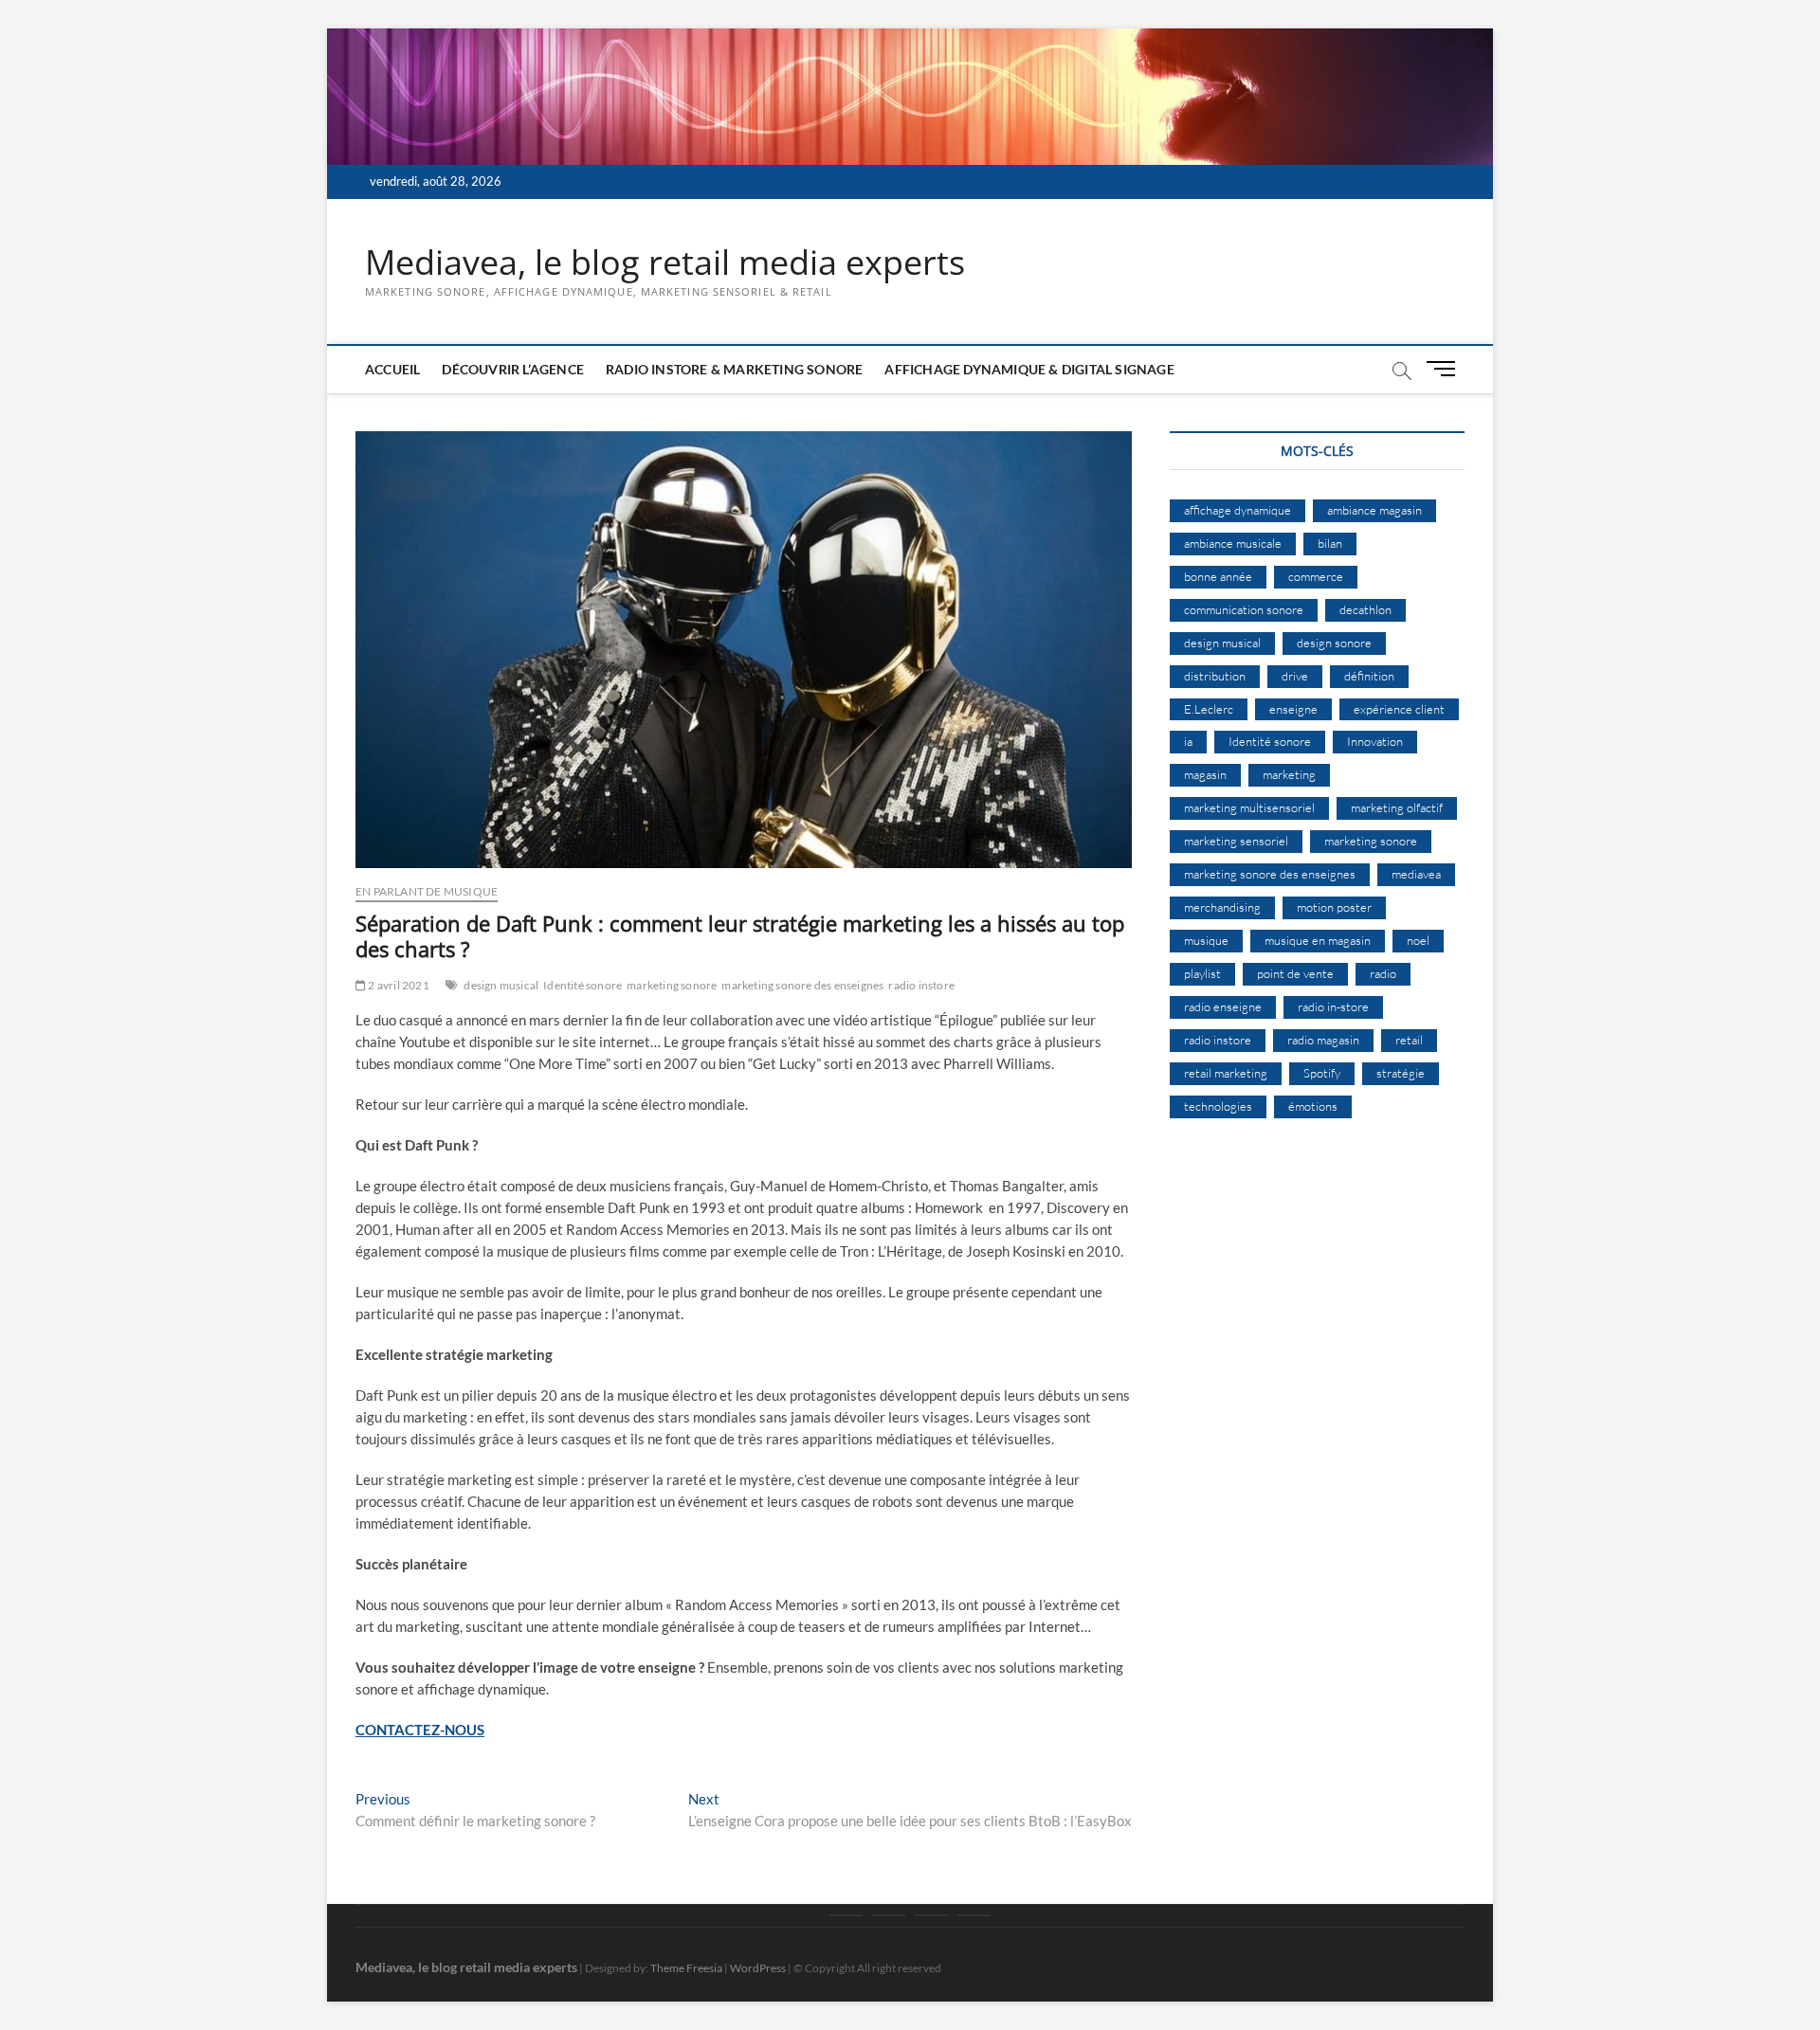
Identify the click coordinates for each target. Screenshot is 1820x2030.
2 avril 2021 (398, 985)
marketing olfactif (1397, 807)
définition (1369, 676)
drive (1295, 676)
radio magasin (1323, 1040)
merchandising (1222, 907)
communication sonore (1244, 609)
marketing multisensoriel (1249, 807)
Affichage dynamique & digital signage (1029, 369)
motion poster (1334, 907)
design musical (501, 985)
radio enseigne (1223, 1006)
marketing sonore (672, 985)
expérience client (1399, 709)
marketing (1289, 774)
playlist (1202, 973)
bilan (1330, 543)
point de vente (1295, 973)
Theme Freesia (686, 1968)
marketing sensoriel (1236, 841)
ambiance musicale (1233, 543)
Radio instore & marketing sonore (734, 369)
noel (1418, 940)
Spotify (1322, 1073)
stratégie (1401, 1073)
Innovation (1375, 741)
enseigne (1293, 709)
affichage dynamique (1238, 510)
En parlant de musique (427, 891)
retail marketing (1226, 1073)
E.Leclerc (1209, 709)
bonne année (1218, 576)
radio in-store (1333, 1006)
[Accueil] (846, 1915)
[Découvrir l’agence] (889, 1915)
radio (1383, 973)
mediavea (1416, 874)
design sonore (1334, 643)
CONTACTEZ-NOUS (420, 1730)
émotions (1313, 1106)
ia (1188, 741)
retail (1409, 1040)
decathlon (1365, 609)
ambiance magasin (1374, 510)
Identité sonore (582, 985)
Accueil (392, 369)
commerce (1316, 576)
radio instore (921, 985)
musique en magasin (1318, 940)
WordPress (758, 1968)
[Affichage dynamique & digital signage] (974, 1915)
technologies (1218, 1106)
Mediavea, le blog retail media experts (665, 263)
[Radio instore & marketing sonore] (931, 1915)
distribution (1215, 676)
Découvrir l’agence (513, 369)
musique (1206, 940)
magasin (1205, 774)
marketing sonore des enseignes (802, 985)
